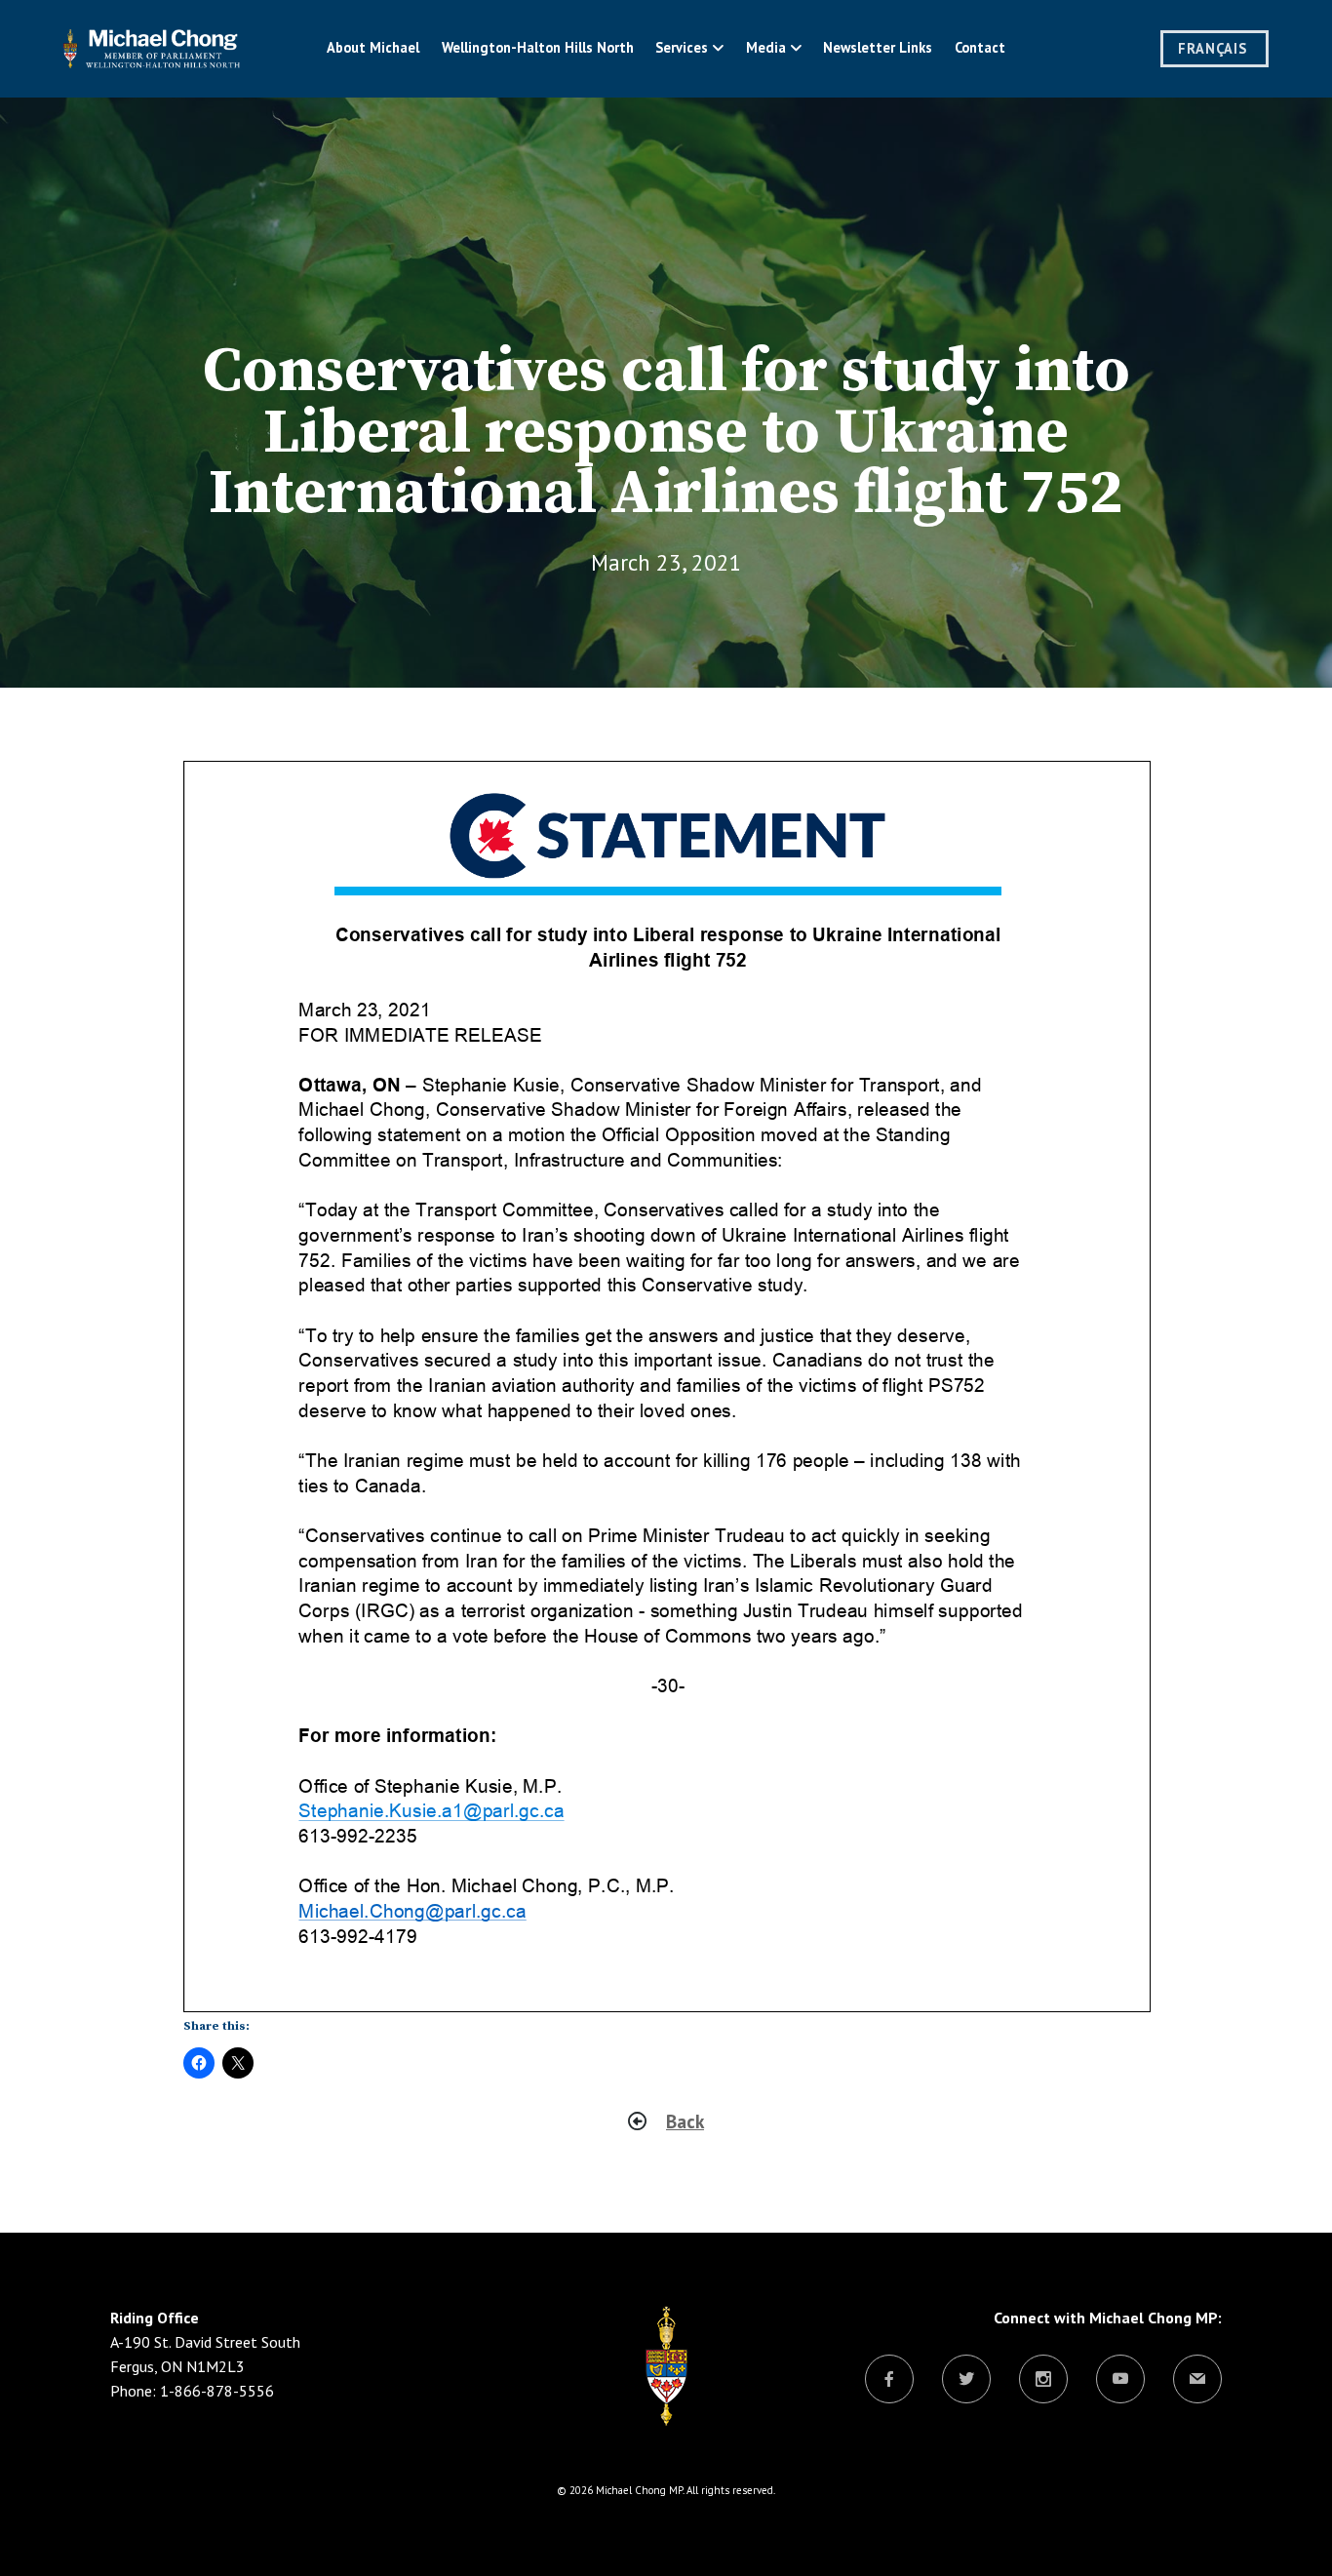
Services (682, 47)
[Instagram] (1043, 2380)
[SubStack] (1197, 2380)
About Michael (373, 47)
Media (766, 47)
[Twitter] (966, 2380)
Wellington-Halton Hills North (538, 47)
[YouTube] (1120, 2380)
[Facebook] (889, 2380)
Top (1286, 2530)
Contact (980, 47)
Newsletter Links (878, 47)
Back (685, 2121)
